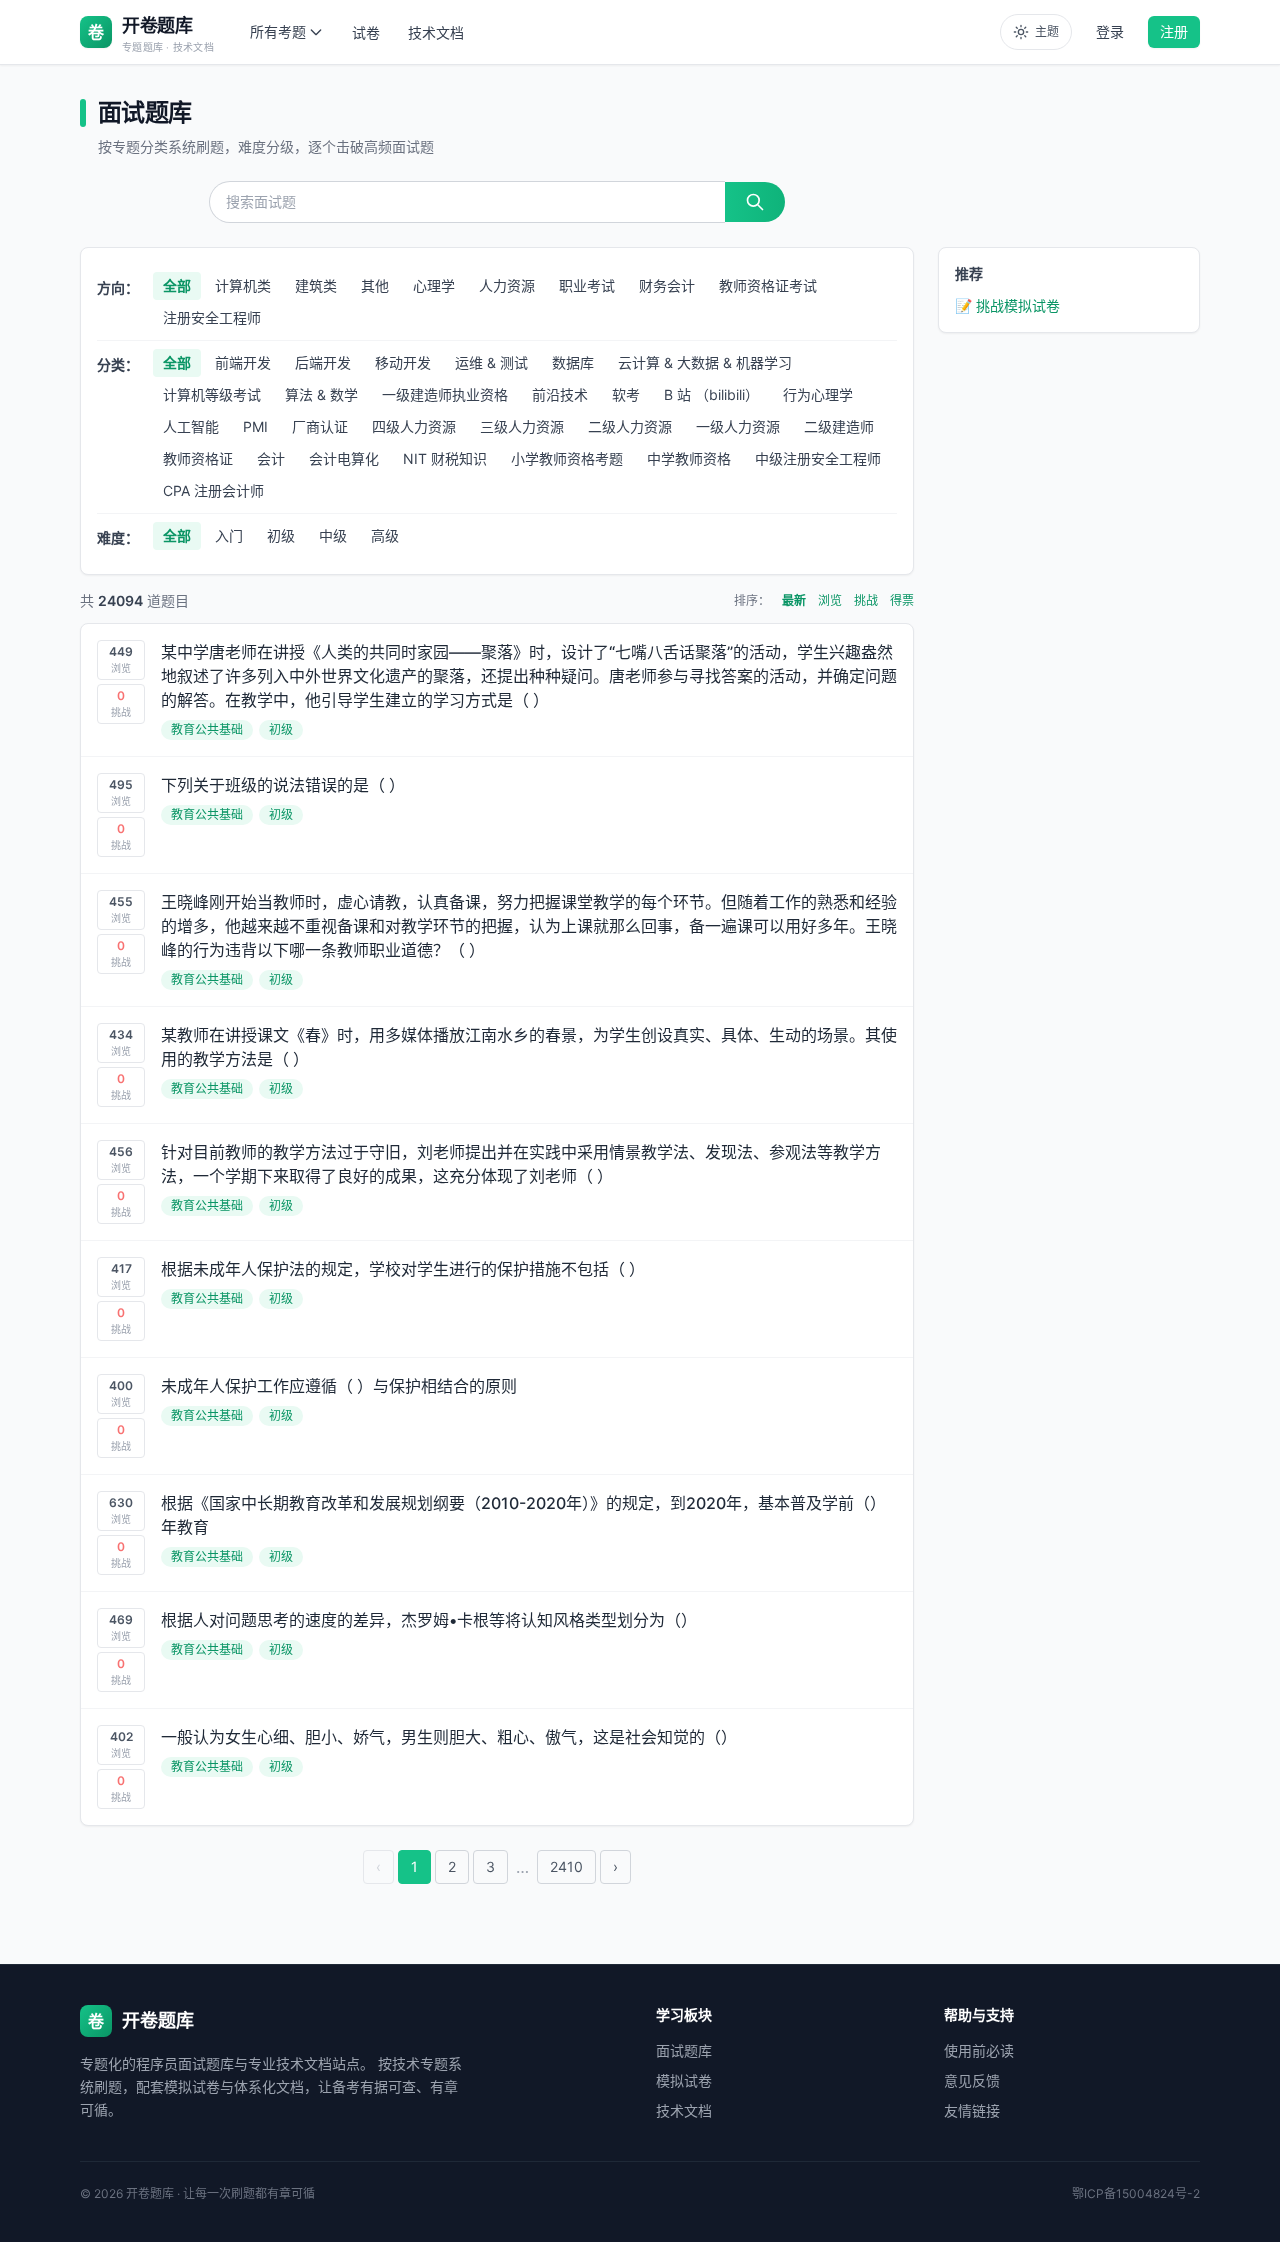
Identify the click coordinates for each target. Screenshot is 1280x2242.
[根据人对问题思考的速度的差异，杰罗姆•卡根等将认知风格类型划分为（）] (497, 1650)
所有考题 (278, 31)
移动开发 (403, 362)
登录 (1110, 31)
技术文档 (436, 32)
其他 (375, 285)
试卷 (366, 32)
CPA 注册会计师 (213, 490)
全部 (177, 285)
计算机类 (243, 285)
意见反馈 (972, 2080)
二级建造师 (839, 426)
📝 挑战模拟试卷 (1007, 305)
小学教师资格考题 (567, 458)
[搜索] (755, 202)
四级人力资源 (414, 426)
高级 (385, 535)
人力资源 (507, 285)
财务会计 (667, 285)
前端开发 (243, 362)
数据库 (573, 362)
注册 (1174, 31)
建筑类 (316, 285)
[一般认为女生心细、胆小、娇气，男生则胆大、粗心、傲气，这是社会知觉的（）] (497, 1767)
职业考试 (587, 285)
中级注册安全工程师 (818, 458)
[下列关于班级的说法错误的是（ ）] (497, 815)
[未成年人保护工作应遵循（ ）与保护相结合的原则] (497, 1416)
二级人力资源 (630, 426)
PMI (255, 426)
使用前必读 (979, 2050)
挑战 (866, 600)
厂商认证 (320, 426)
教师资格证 (198, 458)
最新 (794, 600)
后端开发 (323, 362)
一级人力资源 (738, 426)
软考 (626, 394)
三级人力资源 (522, 426)
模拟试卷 (684, 2080)
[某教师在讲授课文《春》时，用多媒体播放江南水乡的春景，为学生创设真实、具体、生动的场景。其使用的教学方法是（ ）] (497, 1065)
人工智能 (191, 426)
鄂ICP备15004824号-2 (1136, 2193)
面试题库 (684, 2050)
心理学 (434, 285)
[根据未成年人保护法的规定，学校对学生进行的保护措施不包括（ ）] (497, 1299)
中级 (333, 535)
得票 (902, 600)
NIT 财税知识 (445, 458)
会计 (271, 458)
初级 (281, 535)
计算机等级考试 (212, 394)
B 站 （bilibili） (711, 394)
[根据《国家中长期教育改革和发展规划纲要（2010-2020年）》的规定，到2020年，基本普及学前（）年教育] (497, 1533)
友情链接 (972, 2110)
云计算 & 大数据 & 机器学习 (705, 362)
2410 (566, 1866)
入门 (229, 535)
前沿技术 (560, 394)
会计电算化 (344, 458)
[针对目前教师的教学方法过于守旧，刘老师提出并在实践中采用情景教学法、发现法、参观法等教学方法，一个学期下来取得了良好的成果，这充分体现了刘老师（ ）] (497, 1182)
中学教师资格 (689, 458)
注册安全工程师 (212, 317)
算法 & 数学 (321, 394)
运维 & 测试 (491, 362)
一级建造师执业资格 (445, 394)
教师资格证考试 (768, 285)
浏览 (830, 600)
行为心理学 (818, 394)
